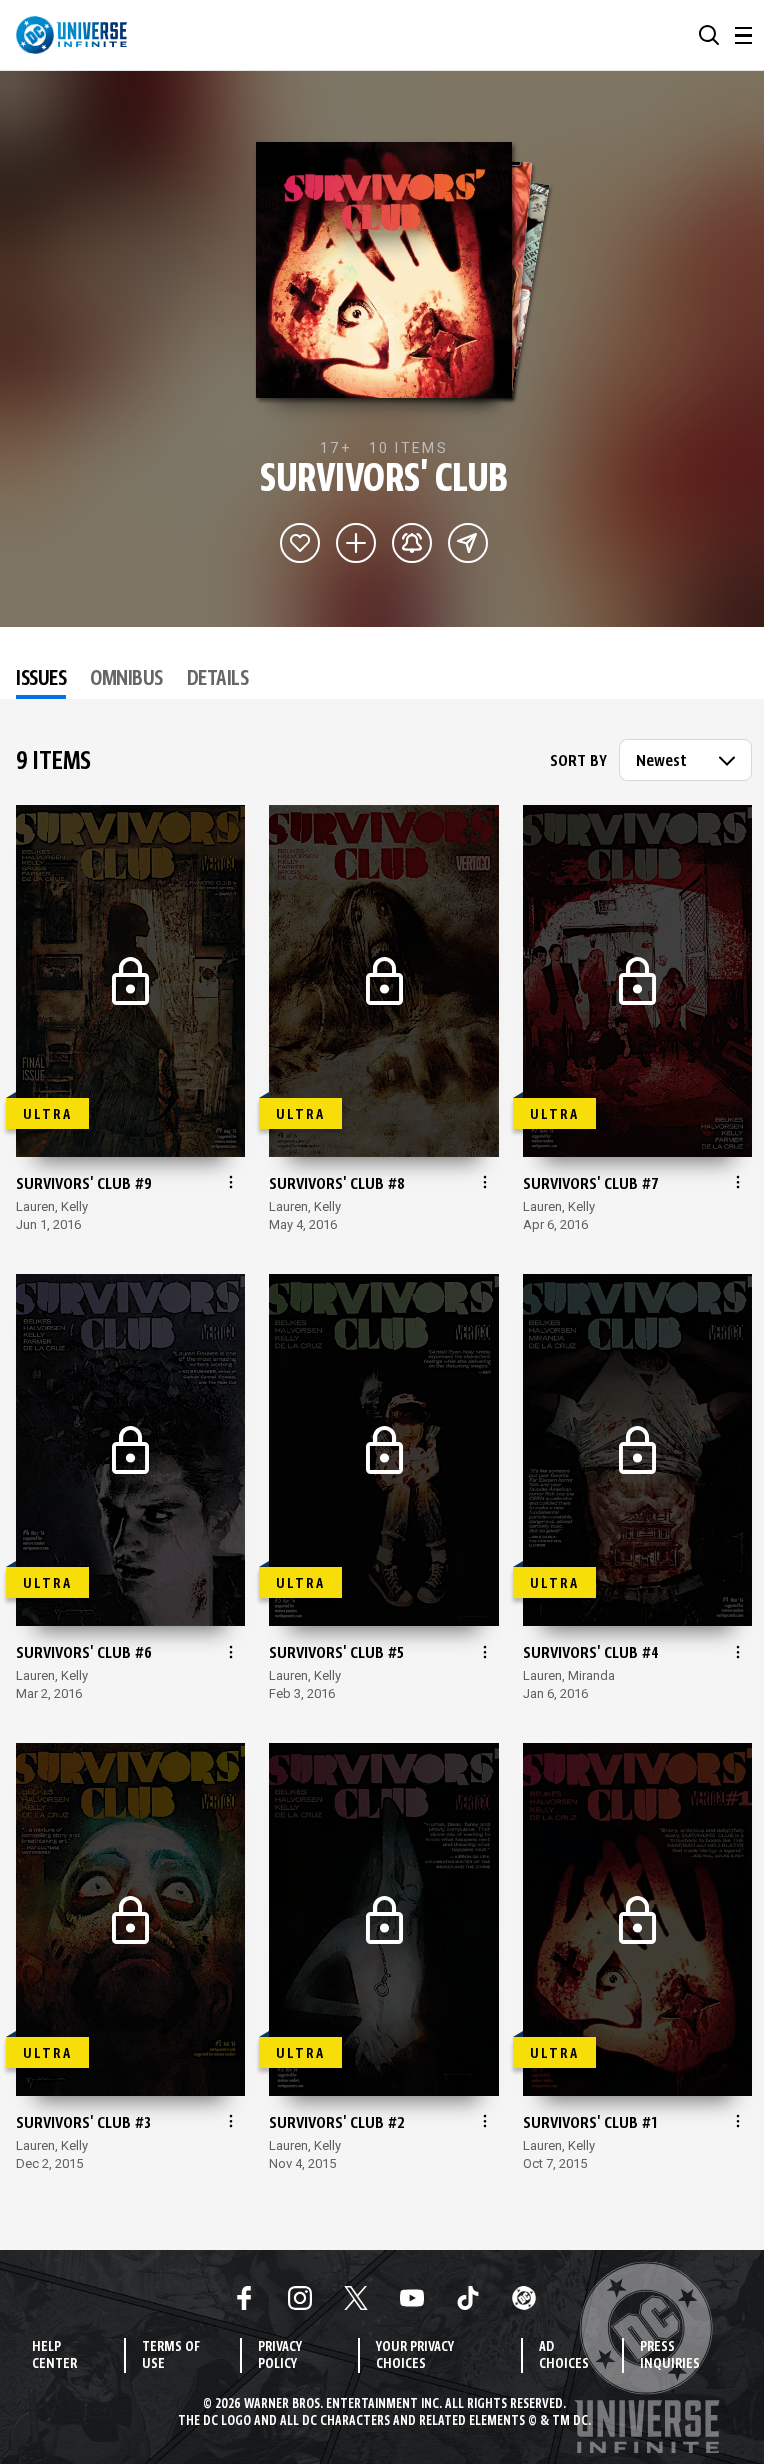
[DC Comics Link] (524, 2298)
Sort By (578, 762)
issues (41, 680)
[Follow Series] (412, 543)
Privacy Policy (280, 2356)
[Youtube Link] (412, 2298)
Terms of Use (171, 2356)
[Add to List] (356, 543)
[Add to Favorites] (300, 543)
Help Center (54, 2356)
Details (218, 680)
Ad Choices (564, 2356)
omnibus (126, 680)
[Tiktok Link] (468, 2298)
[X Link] (356, 2298)
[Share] (468, 543)
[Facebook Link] (244, 2298)
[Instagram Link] (300, 2298)
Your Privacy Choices (415, 2356)
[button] (709, 35)
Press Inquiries (670, 2356)
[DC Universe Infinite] (71, 35)
